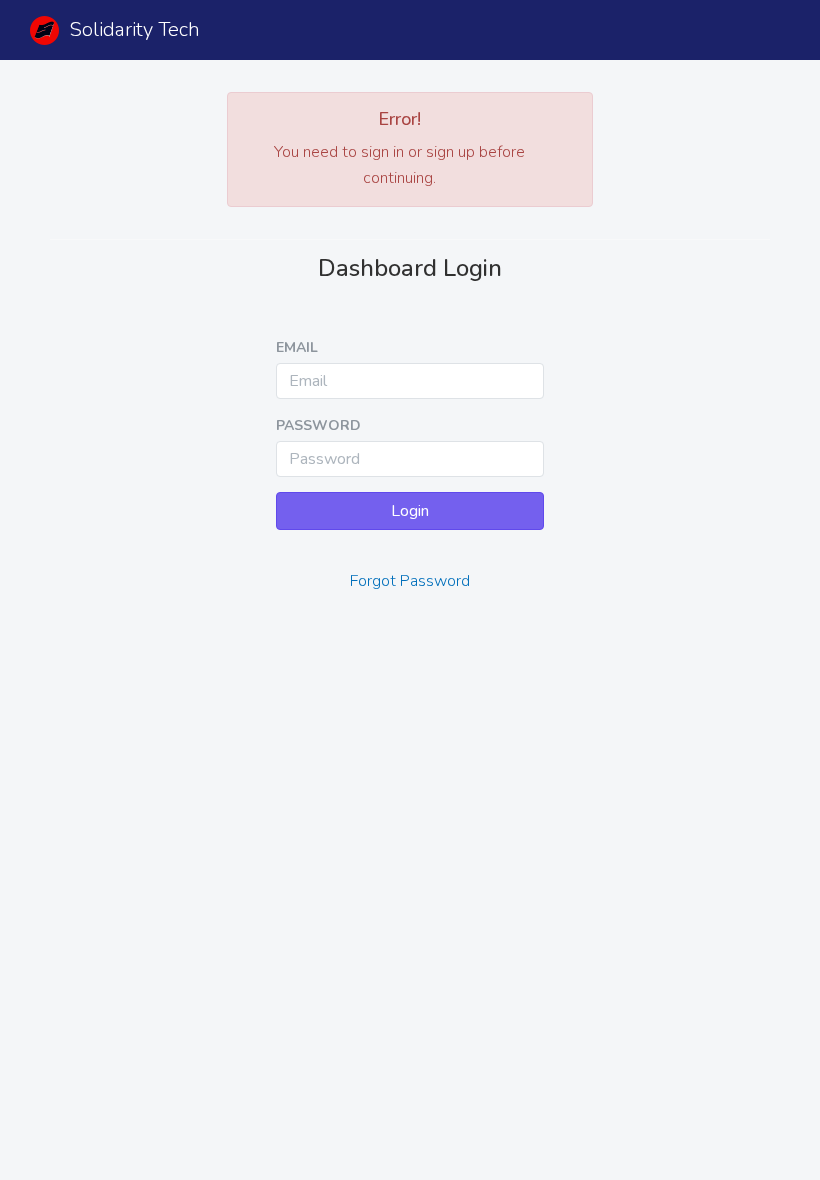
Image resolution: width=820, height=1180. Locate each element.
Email (297, 347)
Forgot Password (410, 581)
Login (410, 511)
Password (318, 425)
